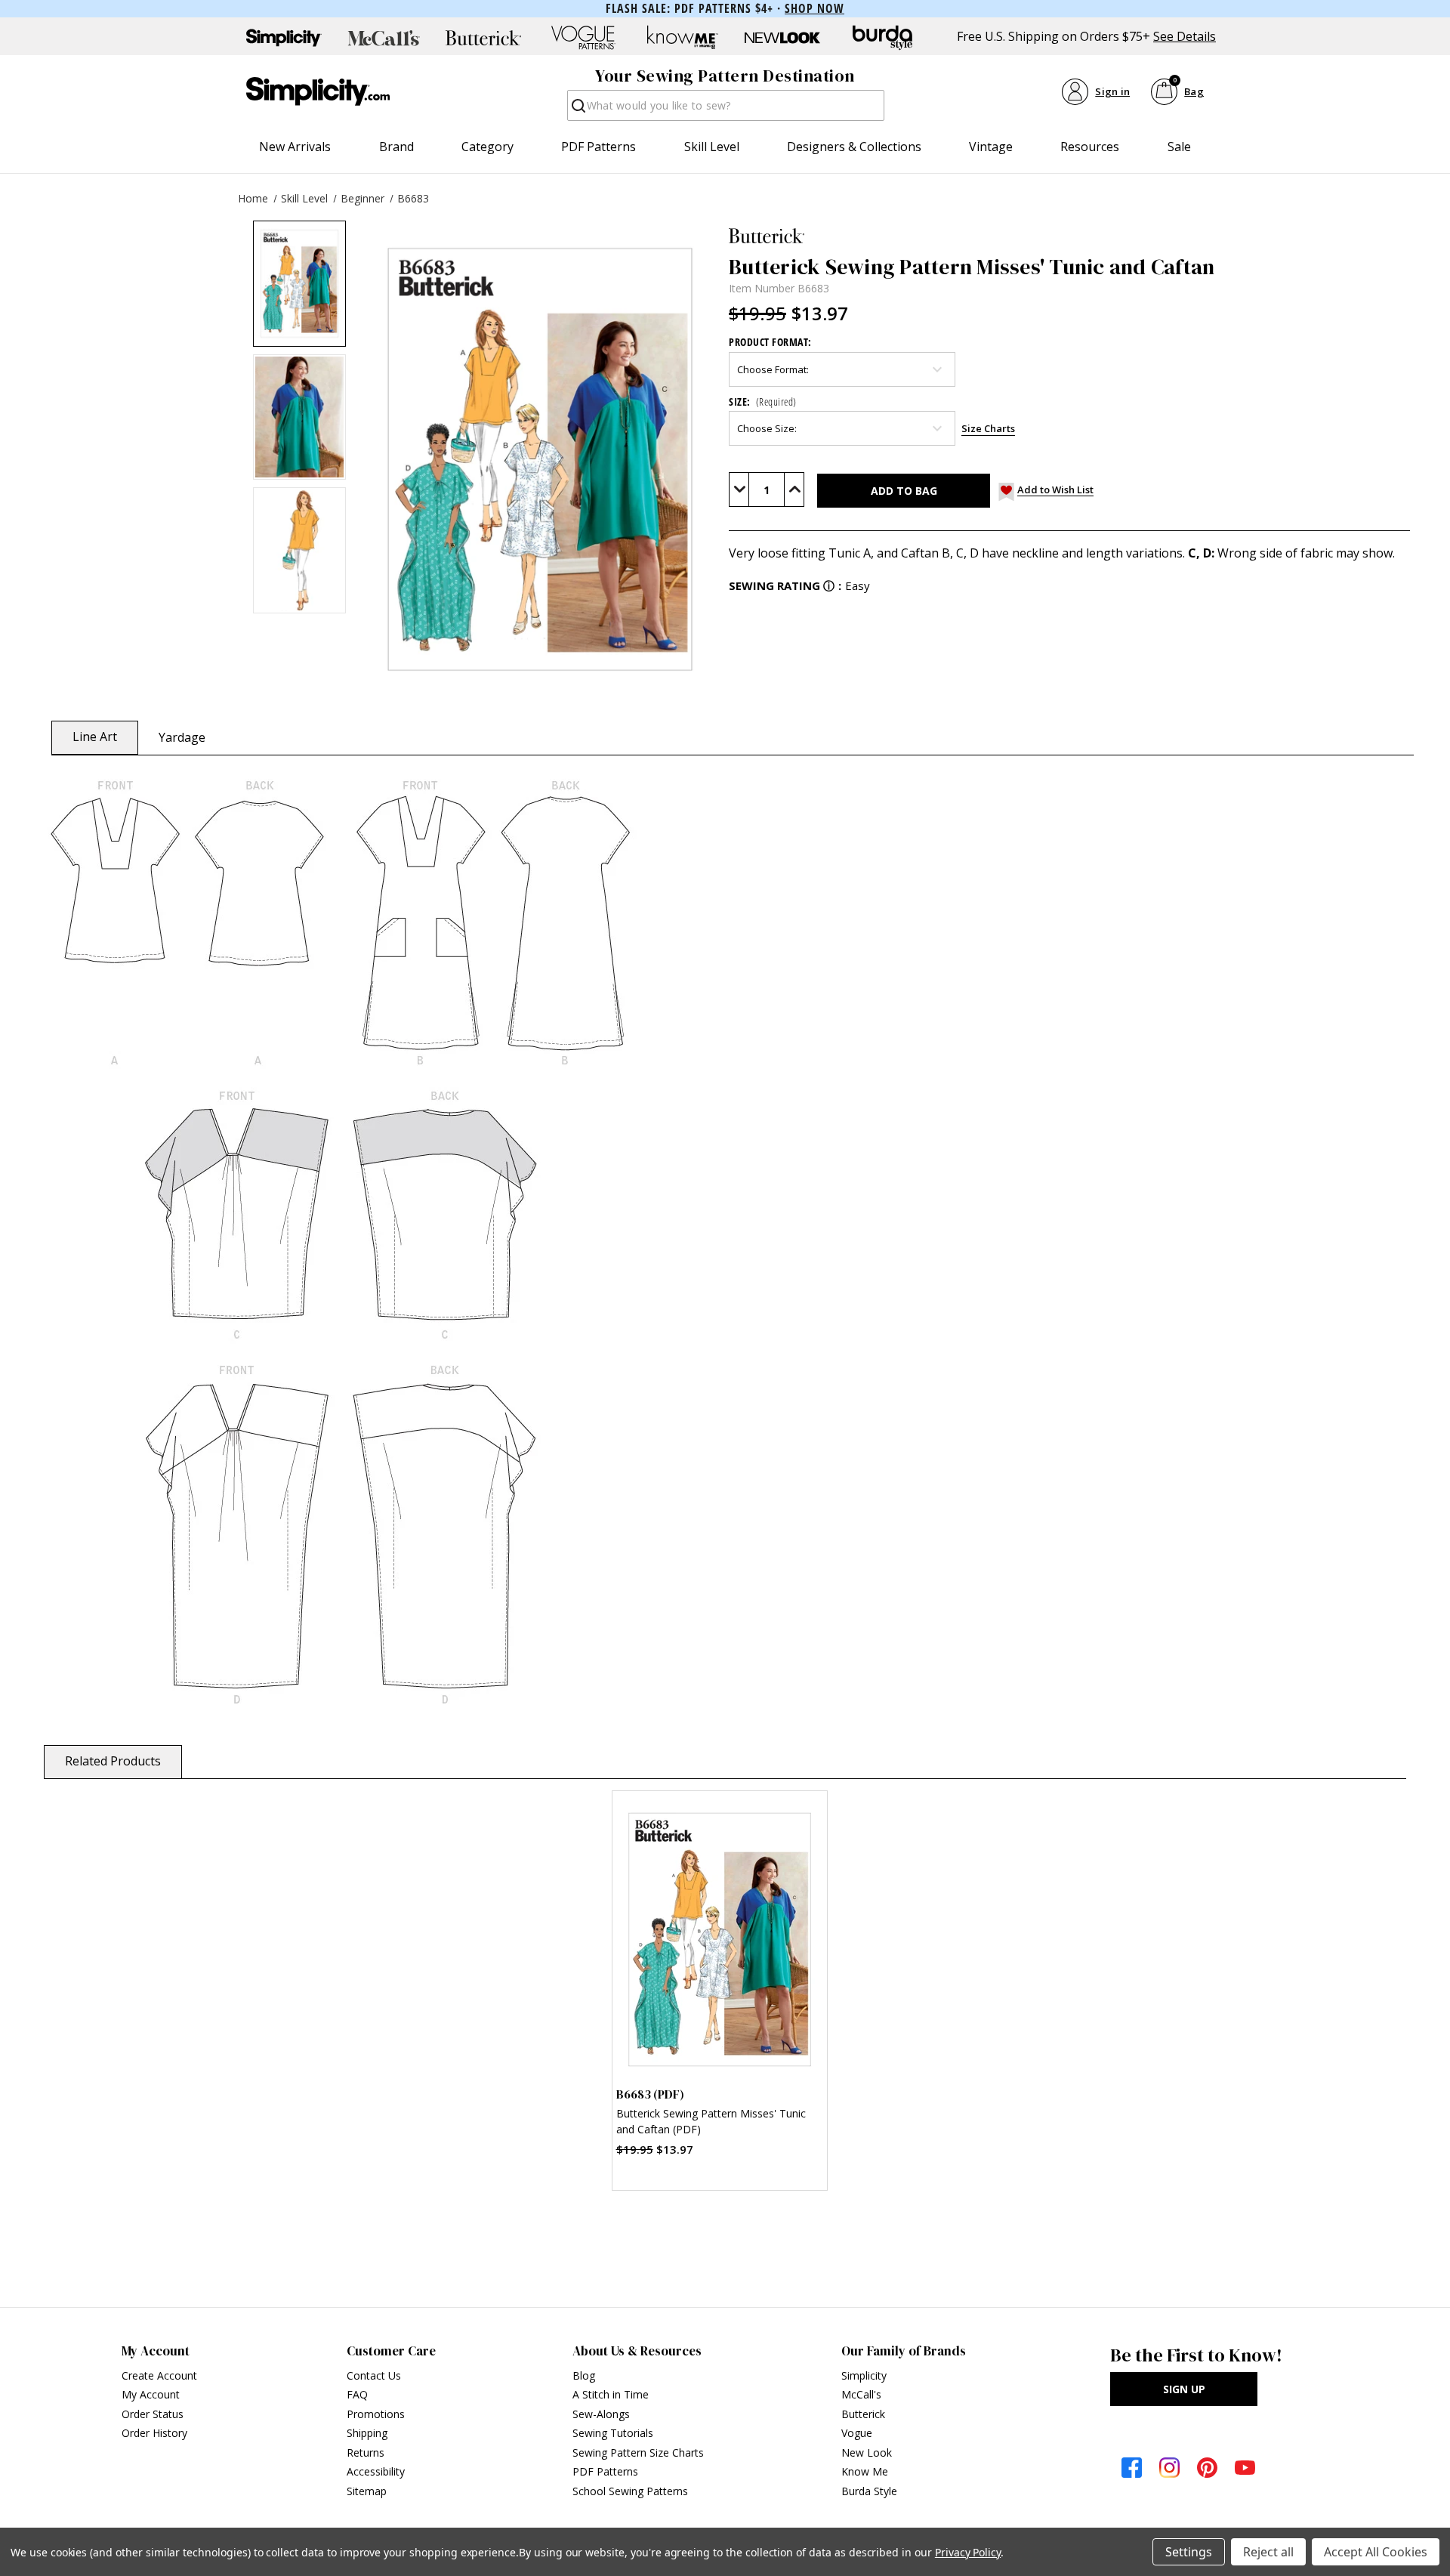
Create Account (159, 2375)
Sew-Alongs (601, 2414)
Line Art (95, 737)
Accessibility (376, 2471)
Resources (1090, 147)
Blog (584, 2375)
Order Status (153, 2414)
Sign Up (1184, 2389)
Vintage (991, 147)
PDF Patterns (599, 147)
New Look (867, 2452)
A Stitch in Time (611, 2394)
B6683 (413, 198)
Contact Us (374, 2375)
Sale (1179, 147)
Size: (763, 402)
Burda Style (869, 2491)
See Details (1185, 37)
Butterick (863, 2414)
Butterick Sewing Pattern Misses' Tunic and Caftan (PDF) (711, 2121)
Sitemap (367, 2491)
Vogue (857, 2433)
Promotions (376, 2414)
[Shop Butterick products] (483, 38)
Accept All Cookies (1376, 2552)
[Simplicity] (318, 91)
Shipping (367, 2433)
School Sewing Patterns (630, 2491)
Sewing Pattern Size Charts (638, 2452)
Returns (366, 2452)
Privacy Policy (968, 2552)
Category (487, 147)
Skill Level (712, 147)
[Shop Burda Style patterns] (882, 38)
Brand (396, 147)
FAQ (357, 2394)
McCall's (861, 2394)
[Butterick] (1069, 236)
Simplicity (864, 2375)
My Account (151, 2394)
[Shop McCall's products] (384, 38)
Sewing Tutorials (613, 2433)
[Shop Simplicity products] (284, 38)
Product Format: (770, 342)
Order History (154, 2433)
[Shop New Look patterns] (782, 38)
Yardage (182, 737)
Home (253, 198)
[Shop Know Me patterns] (683, 38)
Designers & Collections (854, 147)
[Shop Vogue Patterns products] (583, 38)
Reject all (1268, 2552)
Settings (1189, 2552)
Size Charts (988, 428)
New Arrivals (295, 147)
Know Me (865, 2471)
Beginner (362, 198)
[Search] (577, 110)
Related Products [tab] (113, 1761)
